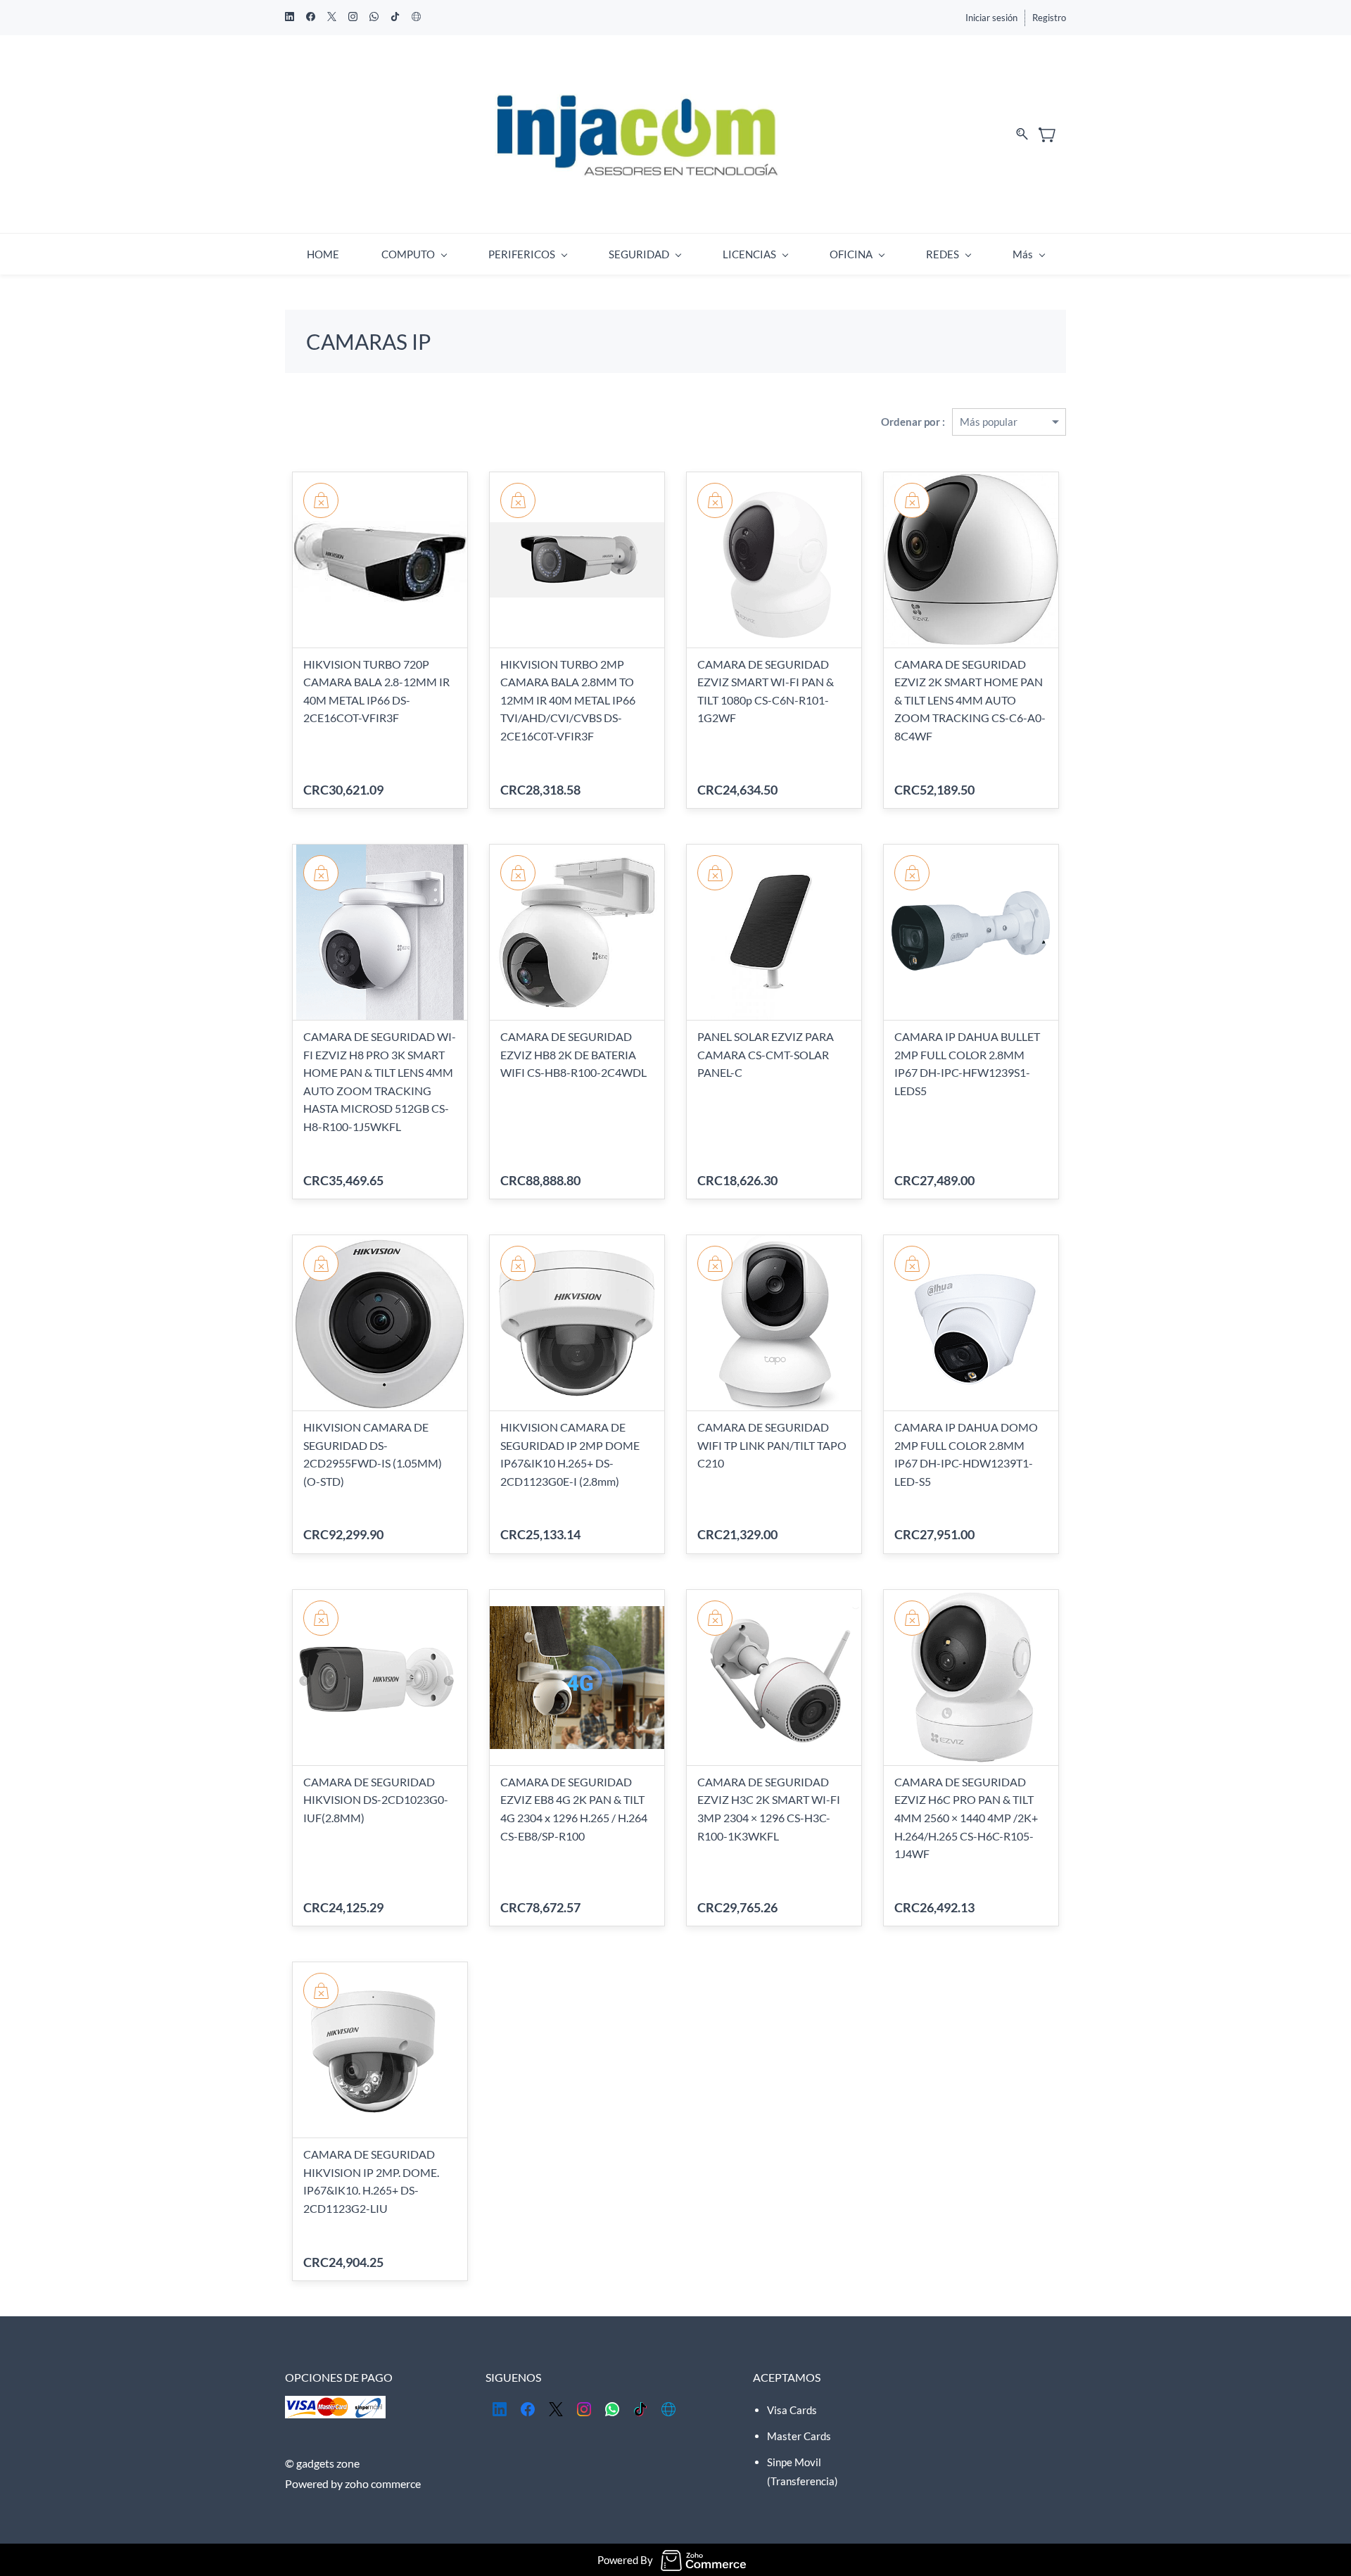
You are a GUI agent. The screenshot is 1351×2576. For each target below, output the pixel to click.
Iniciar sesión (991, 18)
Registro (1049, 18)
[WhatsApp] (612, 2409)
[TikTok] (640, 2409)
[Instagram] (584, 2409)
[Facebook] (528, 2409)
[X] (556, 2409)
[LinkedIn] (500, 2409)
